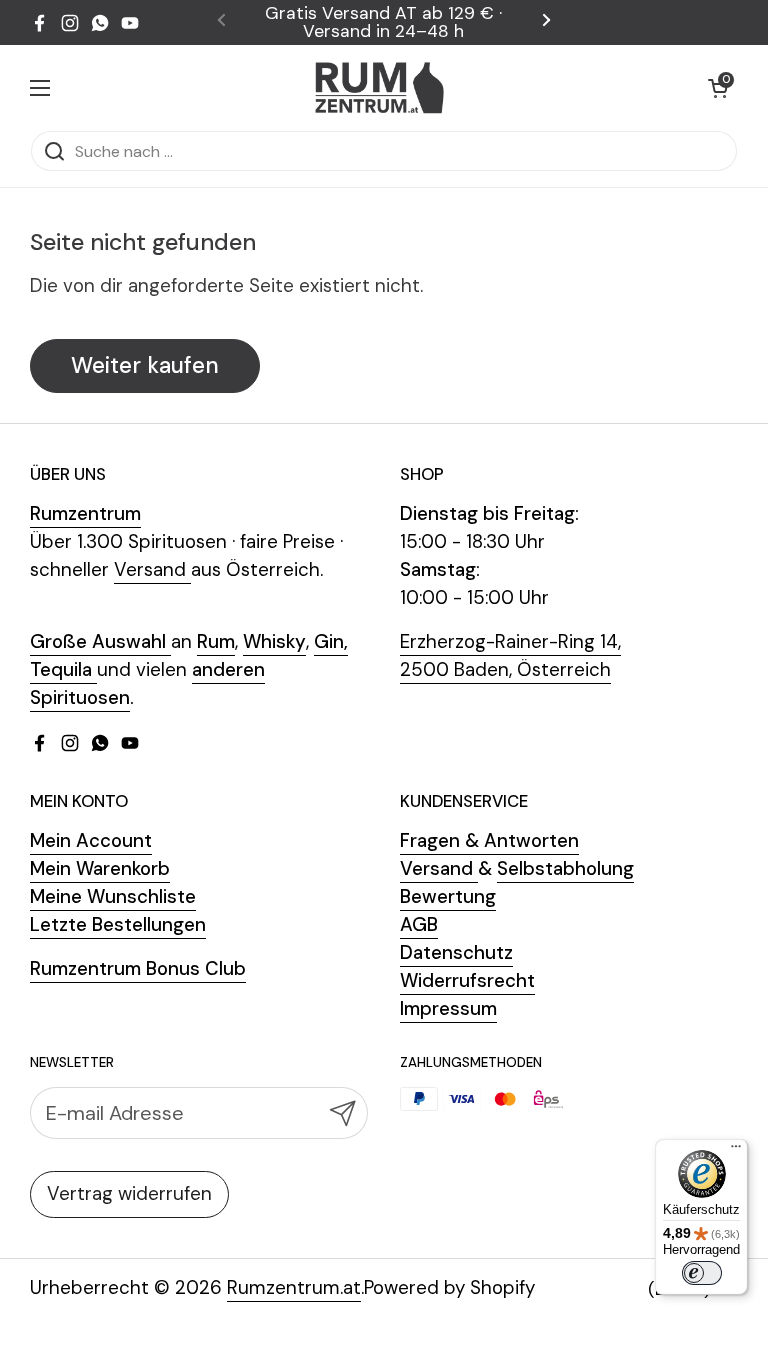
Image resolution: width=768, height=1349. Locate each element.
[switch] (702, 1273)
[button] (718, 88)
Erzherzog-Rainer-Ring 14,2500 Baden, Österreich (510, 655)
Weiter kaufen (145, 365)
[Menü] (736, 1151)
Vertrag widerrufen (129, 1193)
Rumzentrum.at (294, 1287)
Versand (152, 569)
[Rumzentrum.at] (379, 87)
